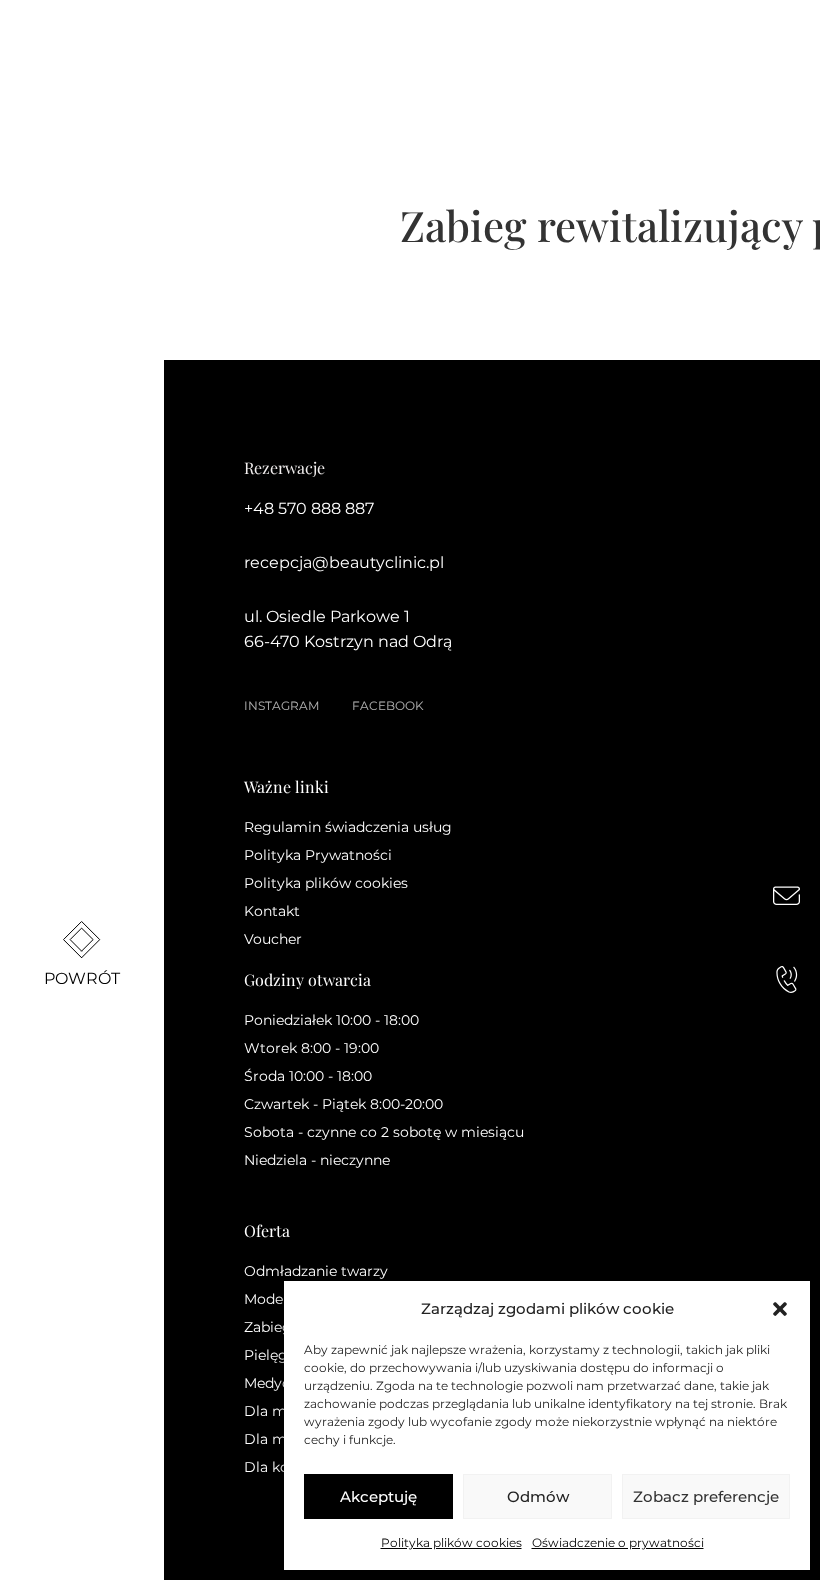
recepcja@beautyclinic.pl (344, 562)
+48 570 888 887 (309, 508)
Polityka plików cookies (451, 1542)
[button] (780, 1309)
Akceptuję (378, 1496)
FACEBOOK (388, 705)
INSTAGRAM (281, 705)
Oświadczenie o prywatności (618, 1542)
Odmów (538, 1496)
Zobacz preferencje (706, 1496)
